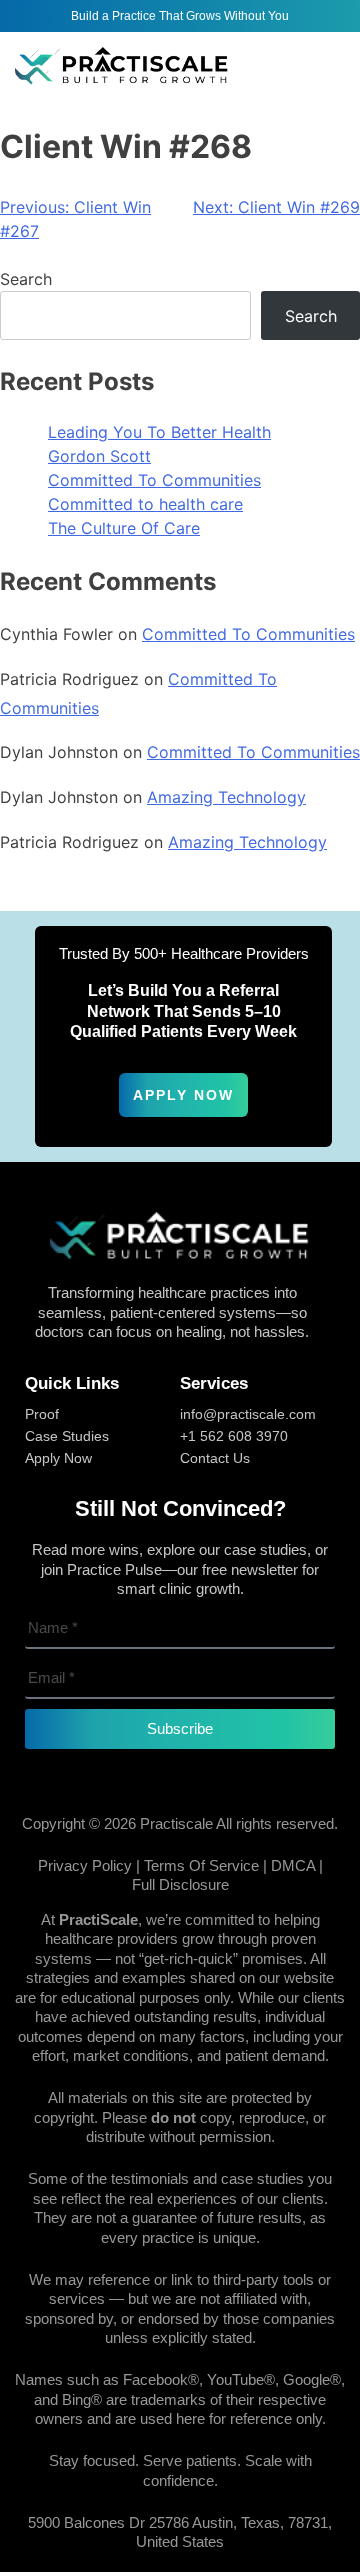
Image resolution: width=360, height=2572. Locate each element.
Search (26, 279)
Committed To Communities (154, 480)
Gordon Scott (99, 456)
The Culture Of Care (124, 528)
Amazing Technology (226, 797)
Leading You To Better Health (159, 432)
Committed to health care (145, 504)
